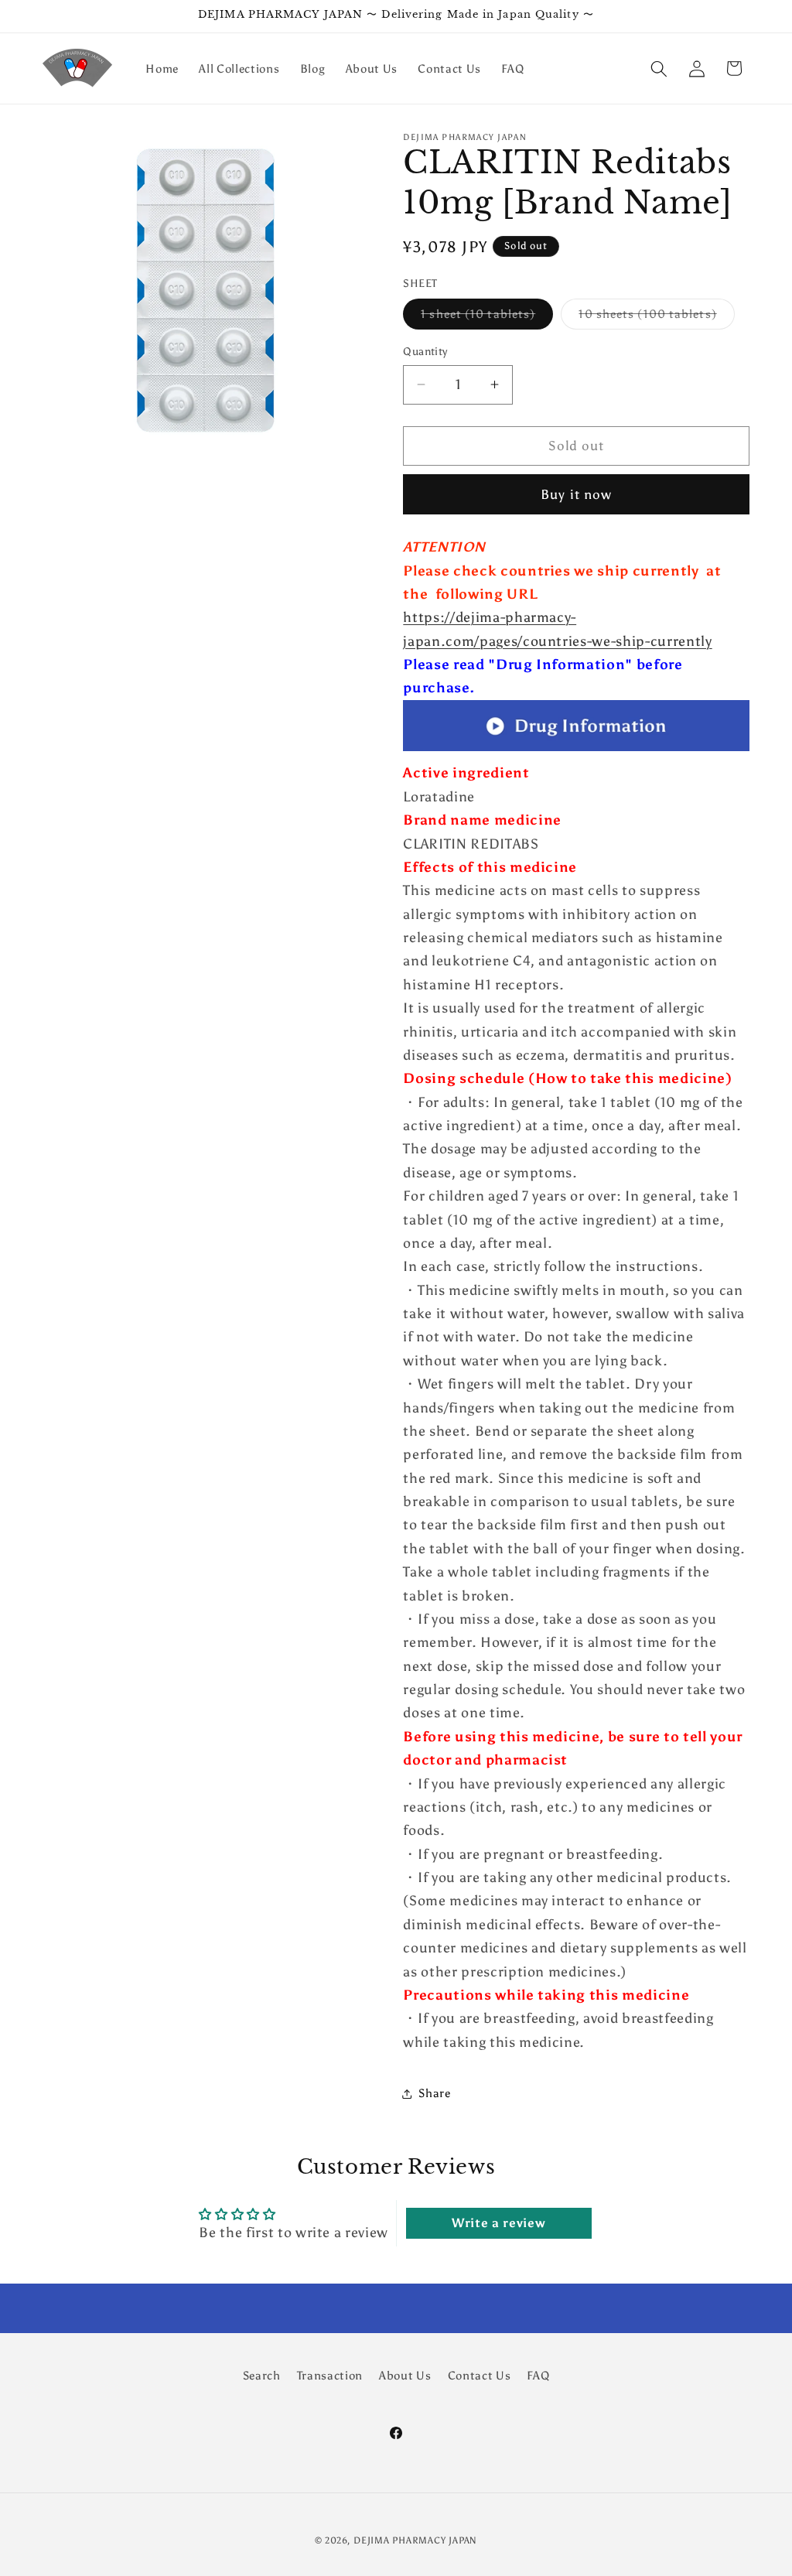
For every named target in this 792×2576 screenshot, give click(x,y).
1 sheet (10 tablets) (487, 317)
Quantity (425, 351)
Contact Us (480, 2375)
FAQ (538, 2375)
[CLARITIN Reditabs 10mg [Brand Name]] (576, 750)
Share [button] (434, 2093)
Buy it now (576, 494)
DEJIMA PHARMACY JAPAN (415, 2540)
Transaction (330, 2375)
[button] (659, 68)
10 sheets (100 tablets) (656, 317)
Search (262, 2375)
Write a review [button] (498, 2223)
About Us (405, 2375)
